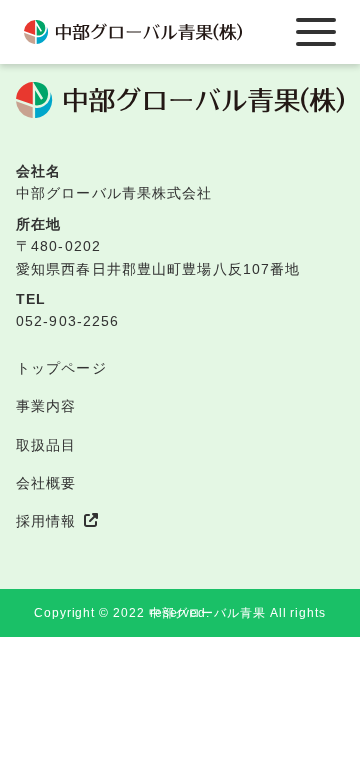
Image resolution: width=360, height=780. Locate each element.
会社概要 (46, 483)
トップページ (61, 368)
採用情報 (46, 521)
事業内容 (46, 406)
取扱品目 (46, 445)
